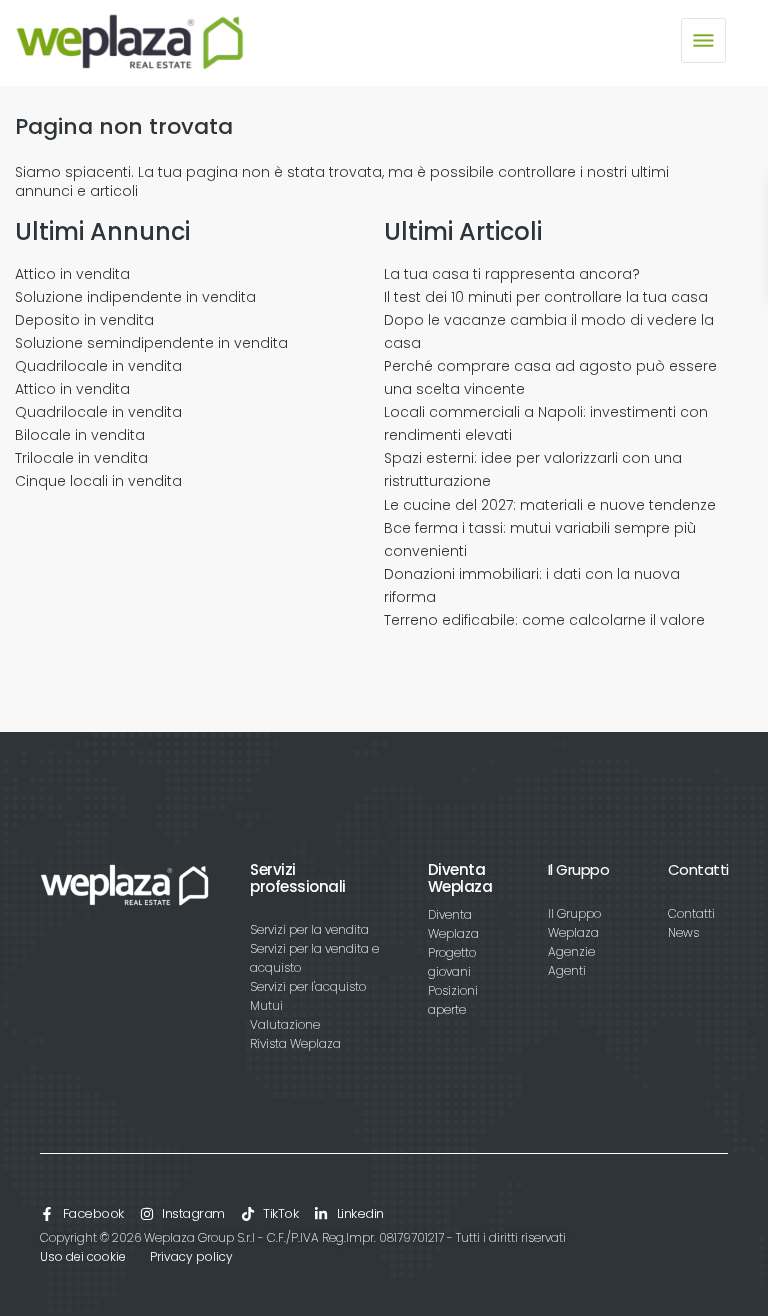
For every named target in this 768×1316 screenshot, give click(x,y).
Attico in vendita (72, 274)
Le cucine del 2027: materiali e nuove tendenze (550, 505)
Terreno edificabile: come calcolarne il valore (544, 620)
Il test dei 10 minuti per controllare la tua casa (546, 297)
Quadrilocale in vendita (98, 366)
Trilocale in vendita (81, 458)
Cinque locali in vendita (98, 481)
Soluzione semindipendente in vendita (151, 343)
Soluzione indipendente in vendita (135, 297)
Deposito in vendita (84, 320)
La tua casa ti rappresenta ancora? (512, 274)
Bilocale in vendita (80, 435)
